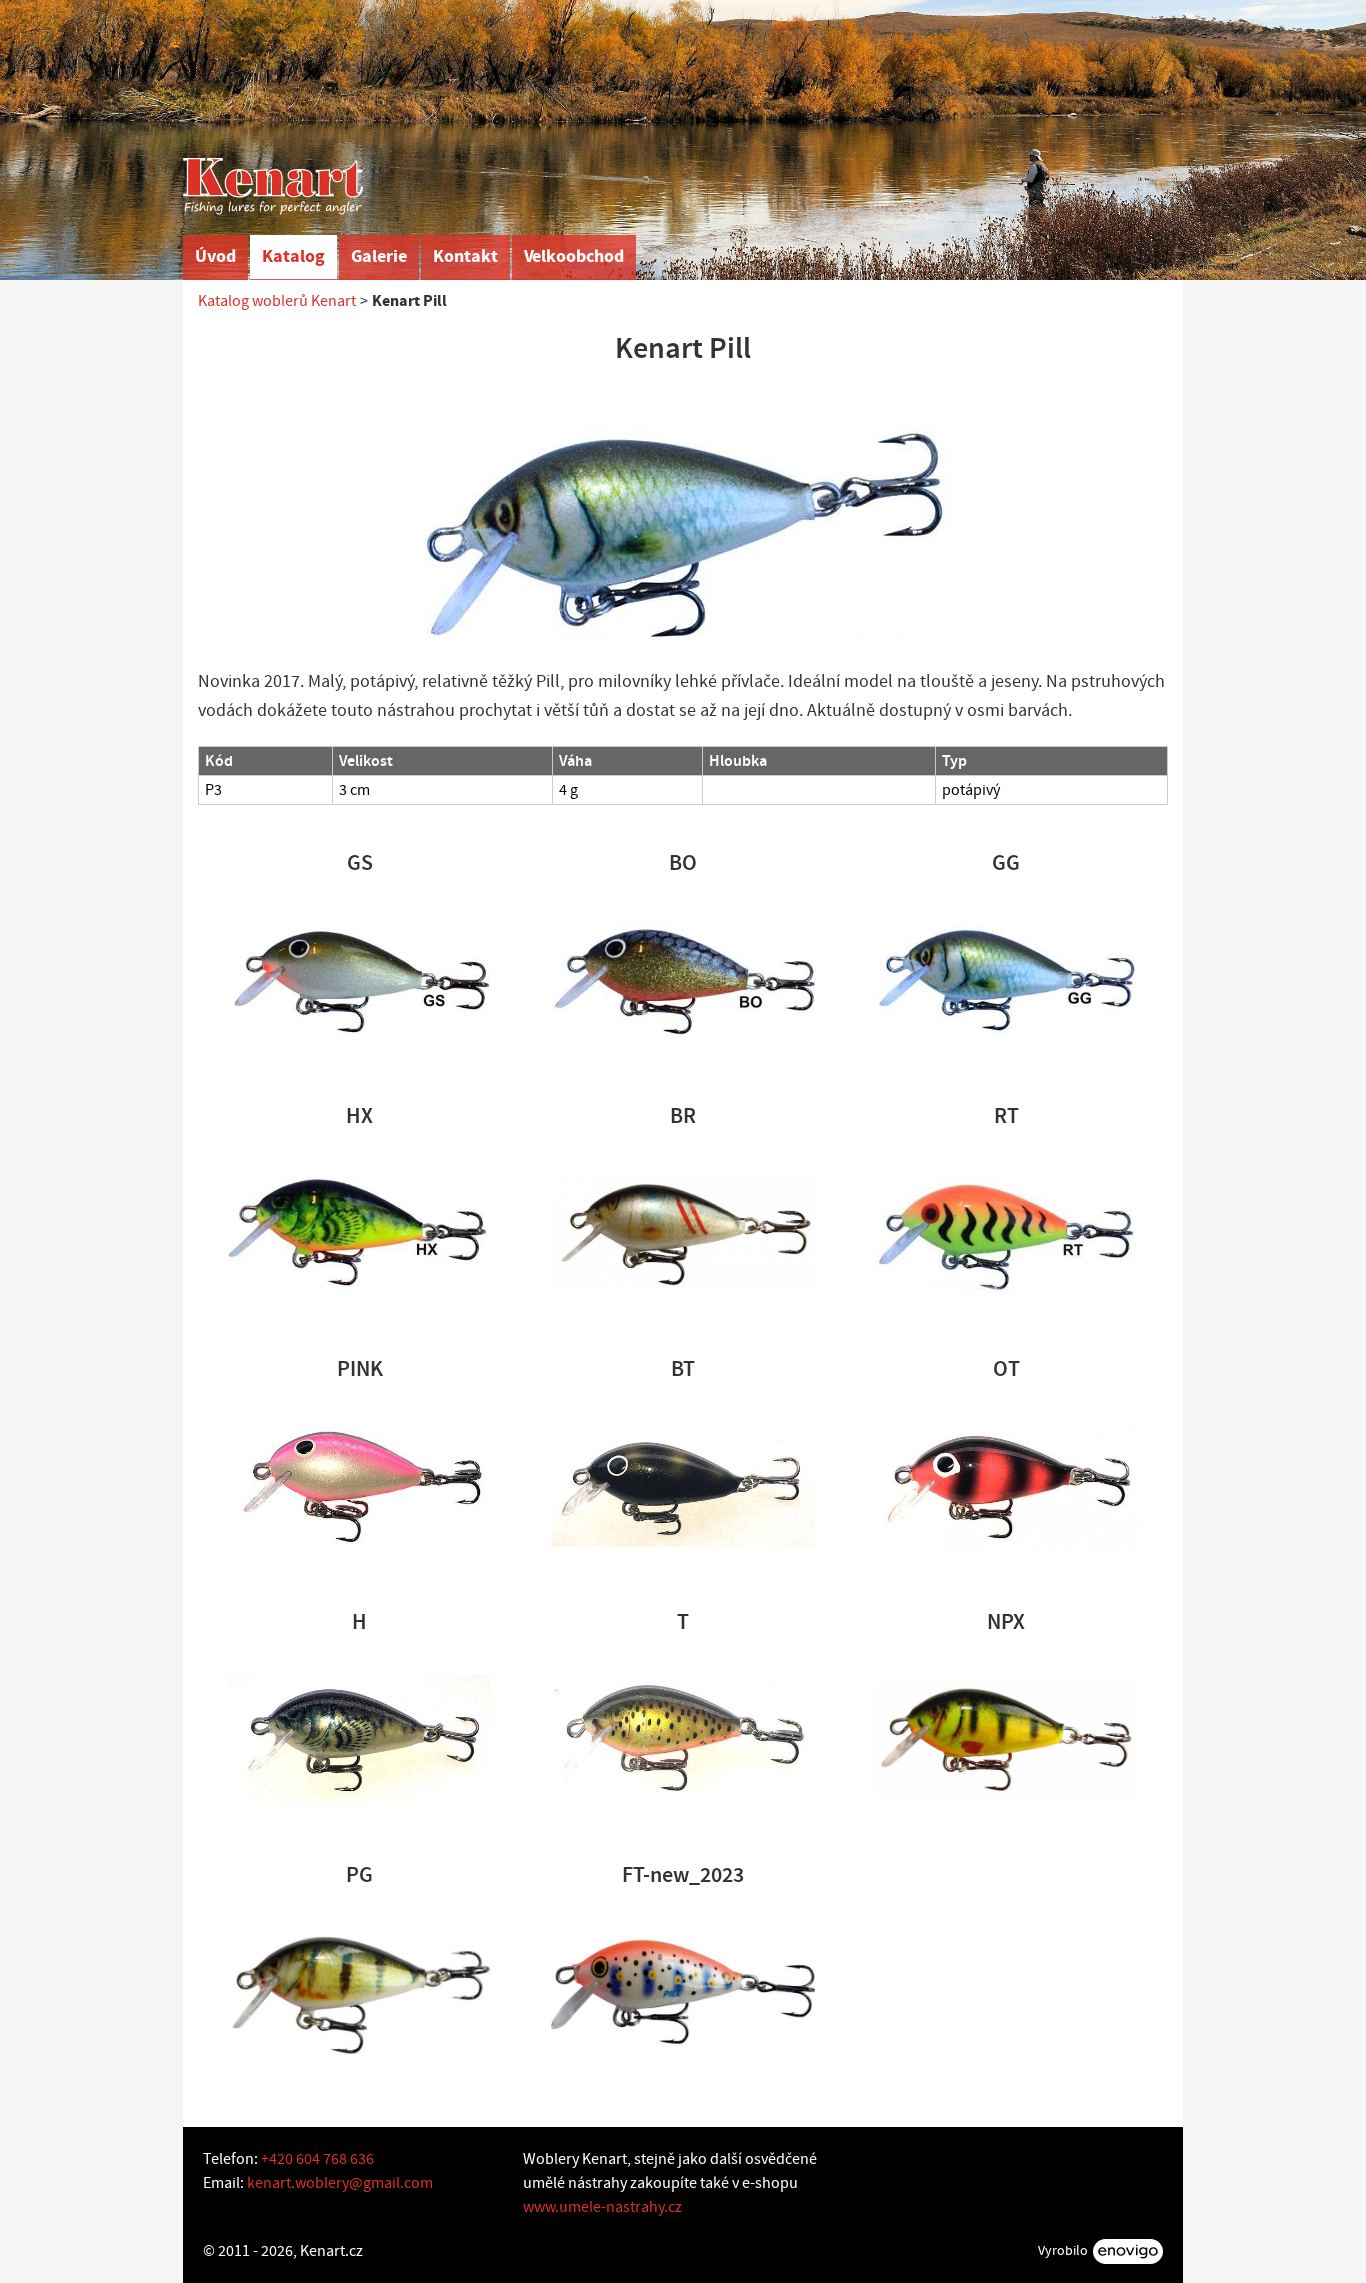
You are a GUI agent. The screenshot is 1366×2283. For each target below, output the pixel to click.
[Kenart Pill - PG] (359, 1992)
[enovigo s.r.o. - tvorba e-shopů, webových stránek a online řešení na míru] (1128, 2251)
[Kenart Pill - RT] (1006, 1233)
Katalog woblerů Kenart (277, 301)
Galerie (379, 256)
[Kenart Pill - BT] (682, 1486)
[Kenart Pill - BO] (682, 980)
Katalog (293, 256)
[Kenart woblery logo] (273, 186)
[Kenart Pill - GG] (1006, 980)
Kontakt (465, 256)
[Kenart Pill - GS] (359, 980)
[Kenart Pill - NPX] (1006, 1739)
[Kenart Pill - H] (359, 1739)
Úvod (215, 256)
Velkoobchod (574, 256)
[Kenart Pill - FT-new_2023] (682, 1992)
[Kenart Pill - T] (682, 1739)
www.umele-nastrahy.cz (602, 2207)
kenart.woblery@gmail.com (340, 2183)
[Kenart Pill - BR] (682, 1233)
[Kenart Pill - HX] (359, 1233)
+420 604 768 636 (317, 2159)
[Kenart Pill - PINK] (359, 1486)
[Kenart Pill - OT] (1006, 1486)
